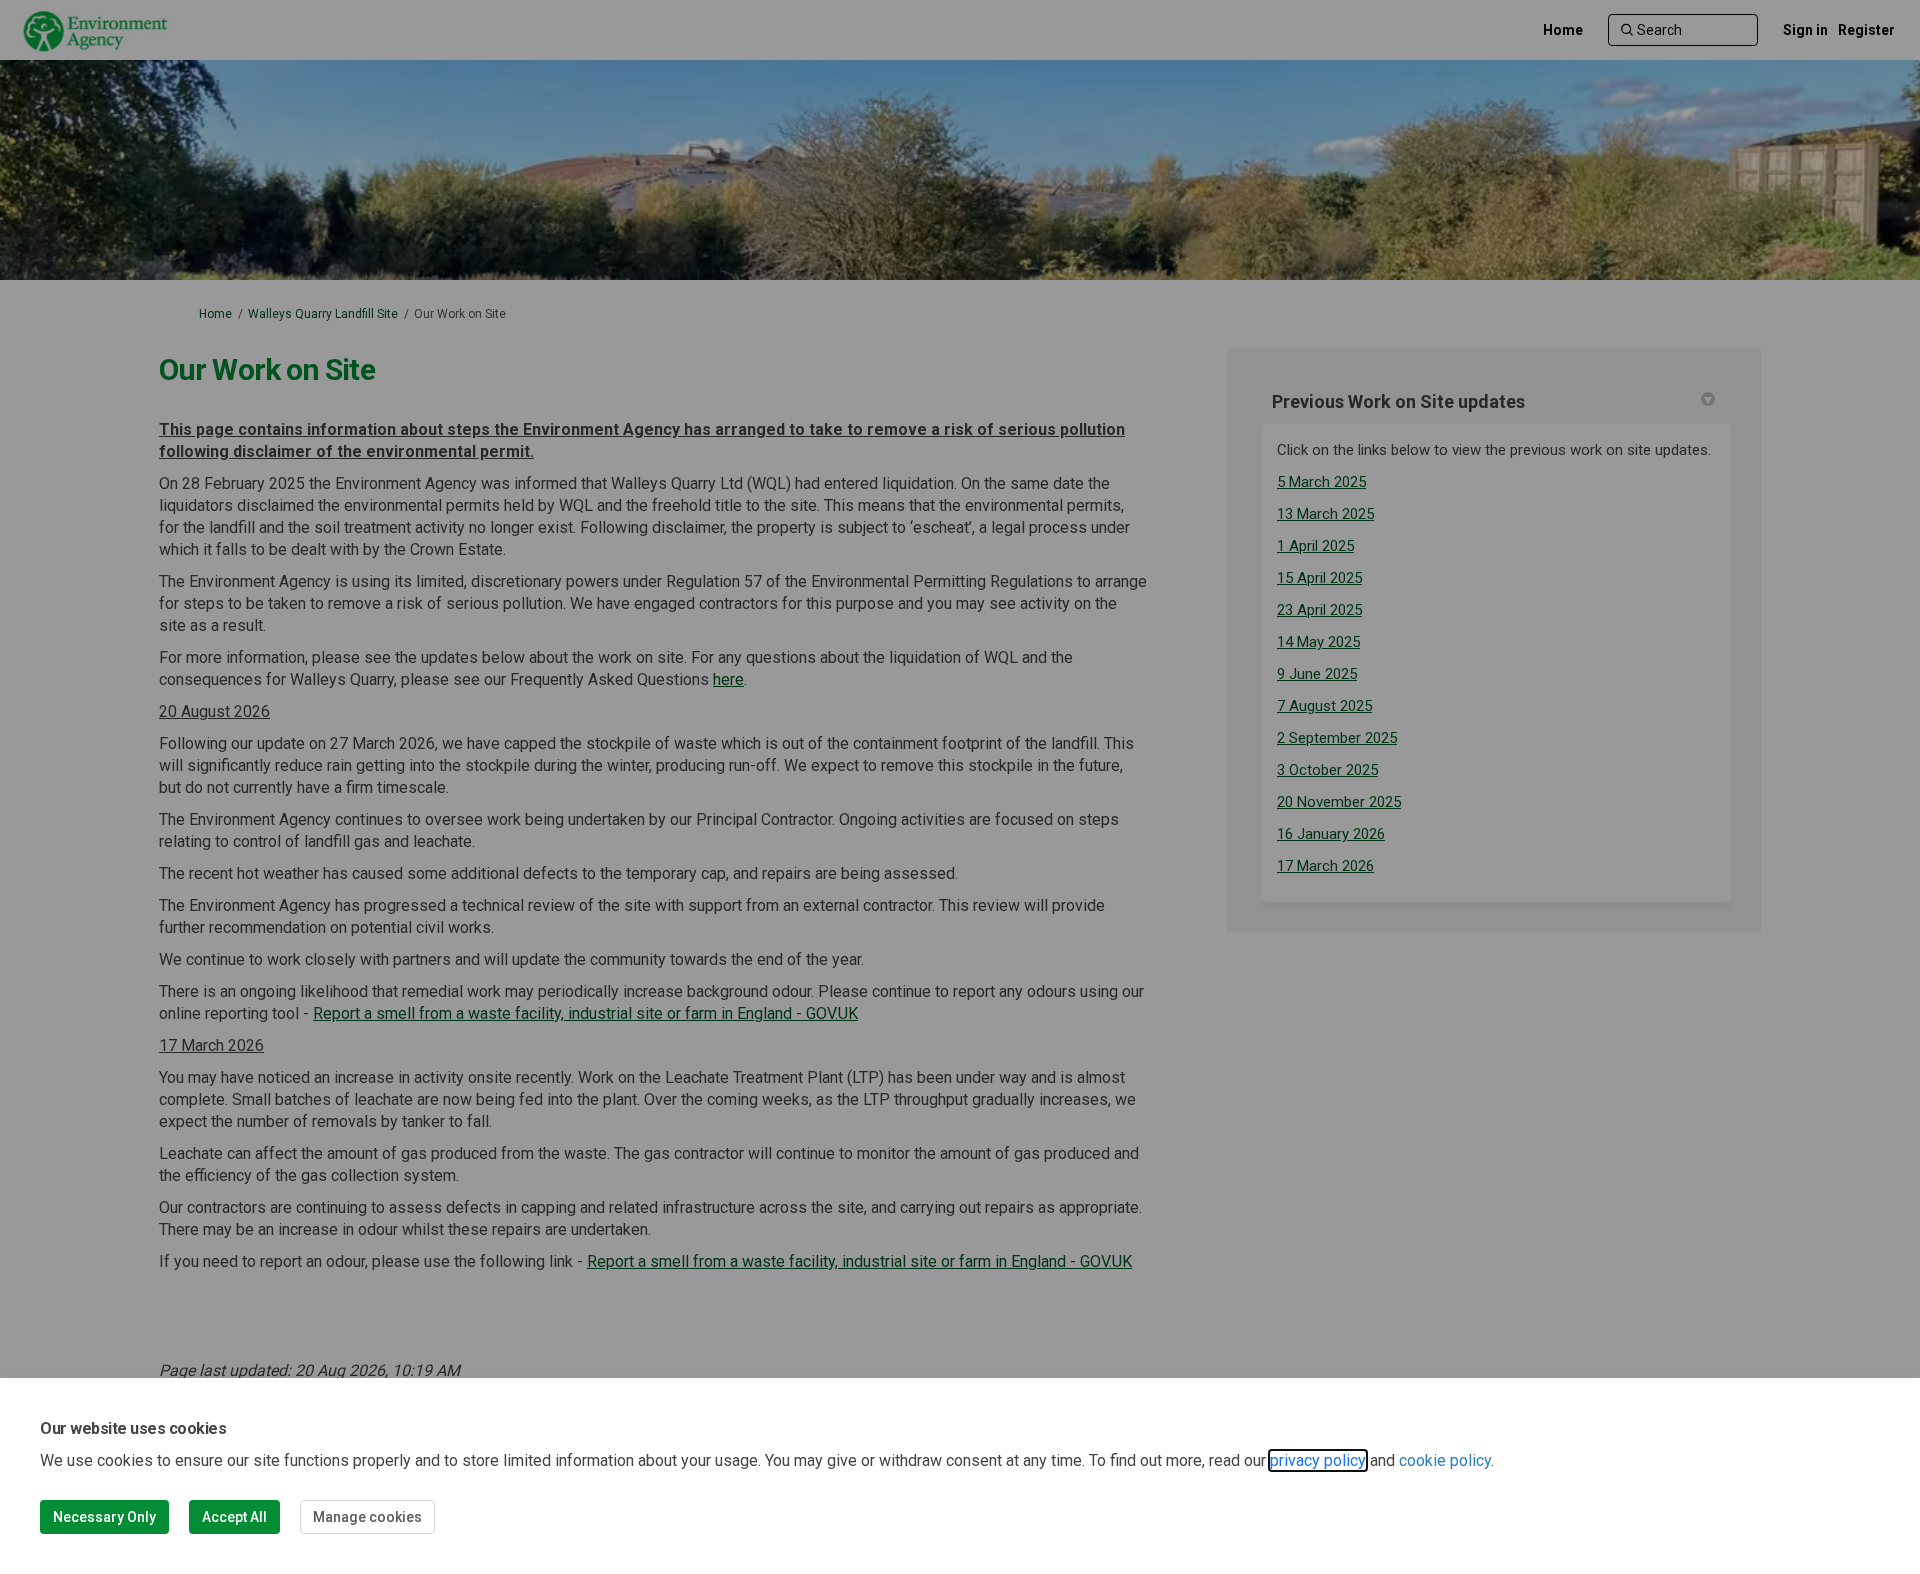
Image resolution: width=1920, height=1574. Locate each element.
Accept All (234, 1517)
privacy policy (1318, 1460)
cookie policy (1445, 1460)
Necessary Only (104, 1517)
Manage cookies (367, 1517)
